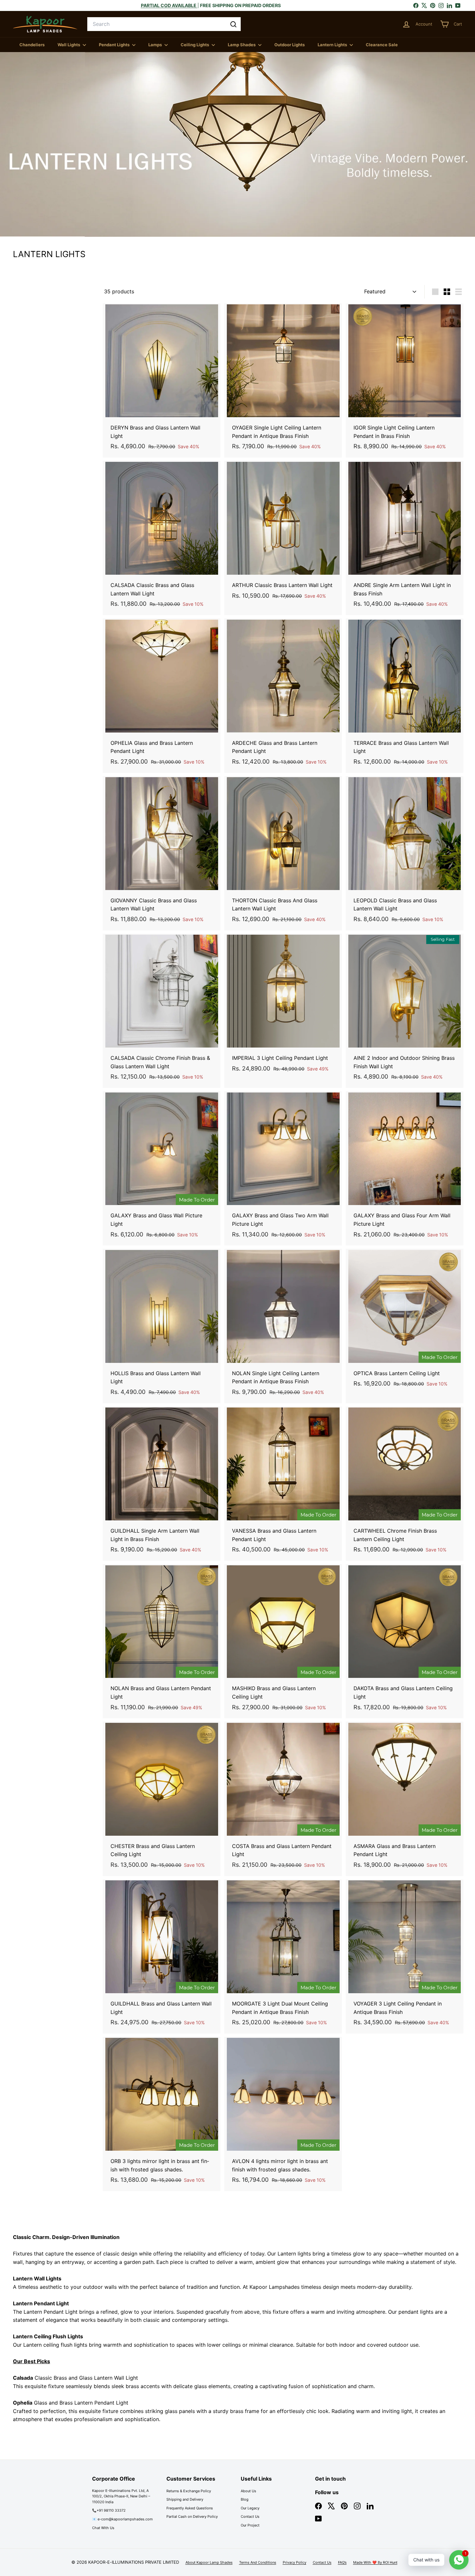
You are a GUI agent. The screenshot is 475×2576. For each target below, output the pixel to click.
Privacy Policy (295, 2562)
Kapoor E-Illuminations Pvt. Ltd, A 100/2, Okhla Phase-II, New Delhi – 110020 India (121, 2496)
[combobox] (164, 24)
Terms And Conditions (258, 2562)
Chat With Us (103, 2528)
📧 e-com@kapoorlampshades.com (122, 2519)
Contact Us (250, 2516)
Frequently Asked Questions (190, 2508)
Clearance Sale (382, 45)
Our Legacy (250, 2508)
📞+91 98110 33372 (109, 2510)
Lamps (156, 45)
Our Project (250, 2525)
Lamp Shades (242, 45)
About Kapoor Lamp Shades (209, 2562)
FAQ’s (342, 2562)
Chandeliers (32, 45)
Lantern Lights (333, 45)
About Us (248, 2491)
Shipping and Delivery (185, 2499)
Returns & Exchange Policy (189, 2491)
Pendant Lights (115, 45)
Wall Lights (69, 45)
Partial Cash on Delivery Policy (192, 2516)
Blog (245, 2499)
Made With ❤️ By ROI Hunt (375, 2562)
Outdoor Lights (290, 45)
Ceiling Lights (195, 45)
